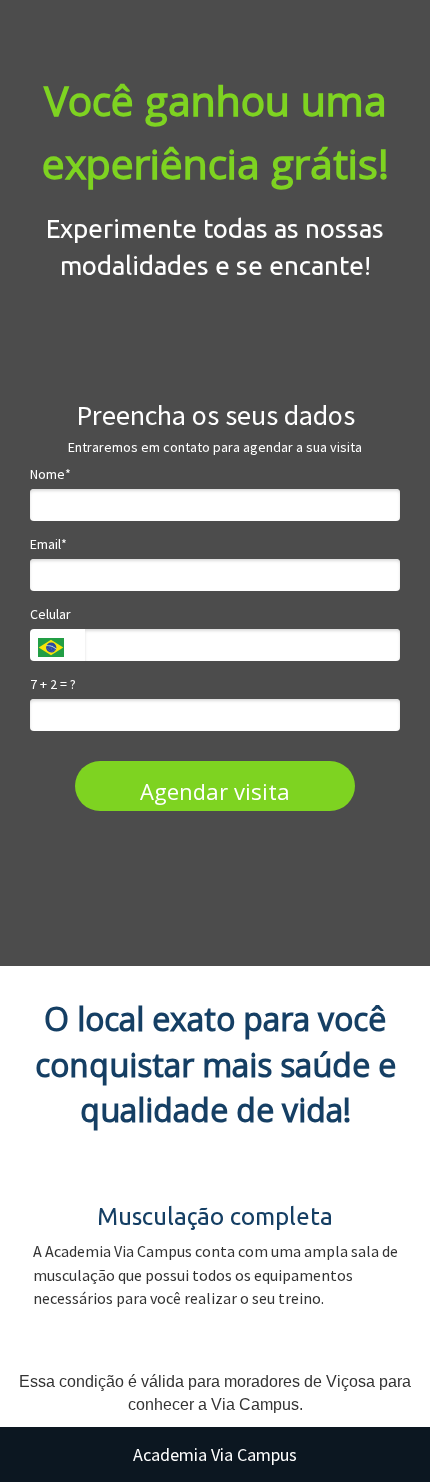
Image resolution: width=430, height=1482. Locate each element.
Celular (50, 614)
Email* (48, 544)
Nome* (50, 474)
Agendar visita (215, 791)
